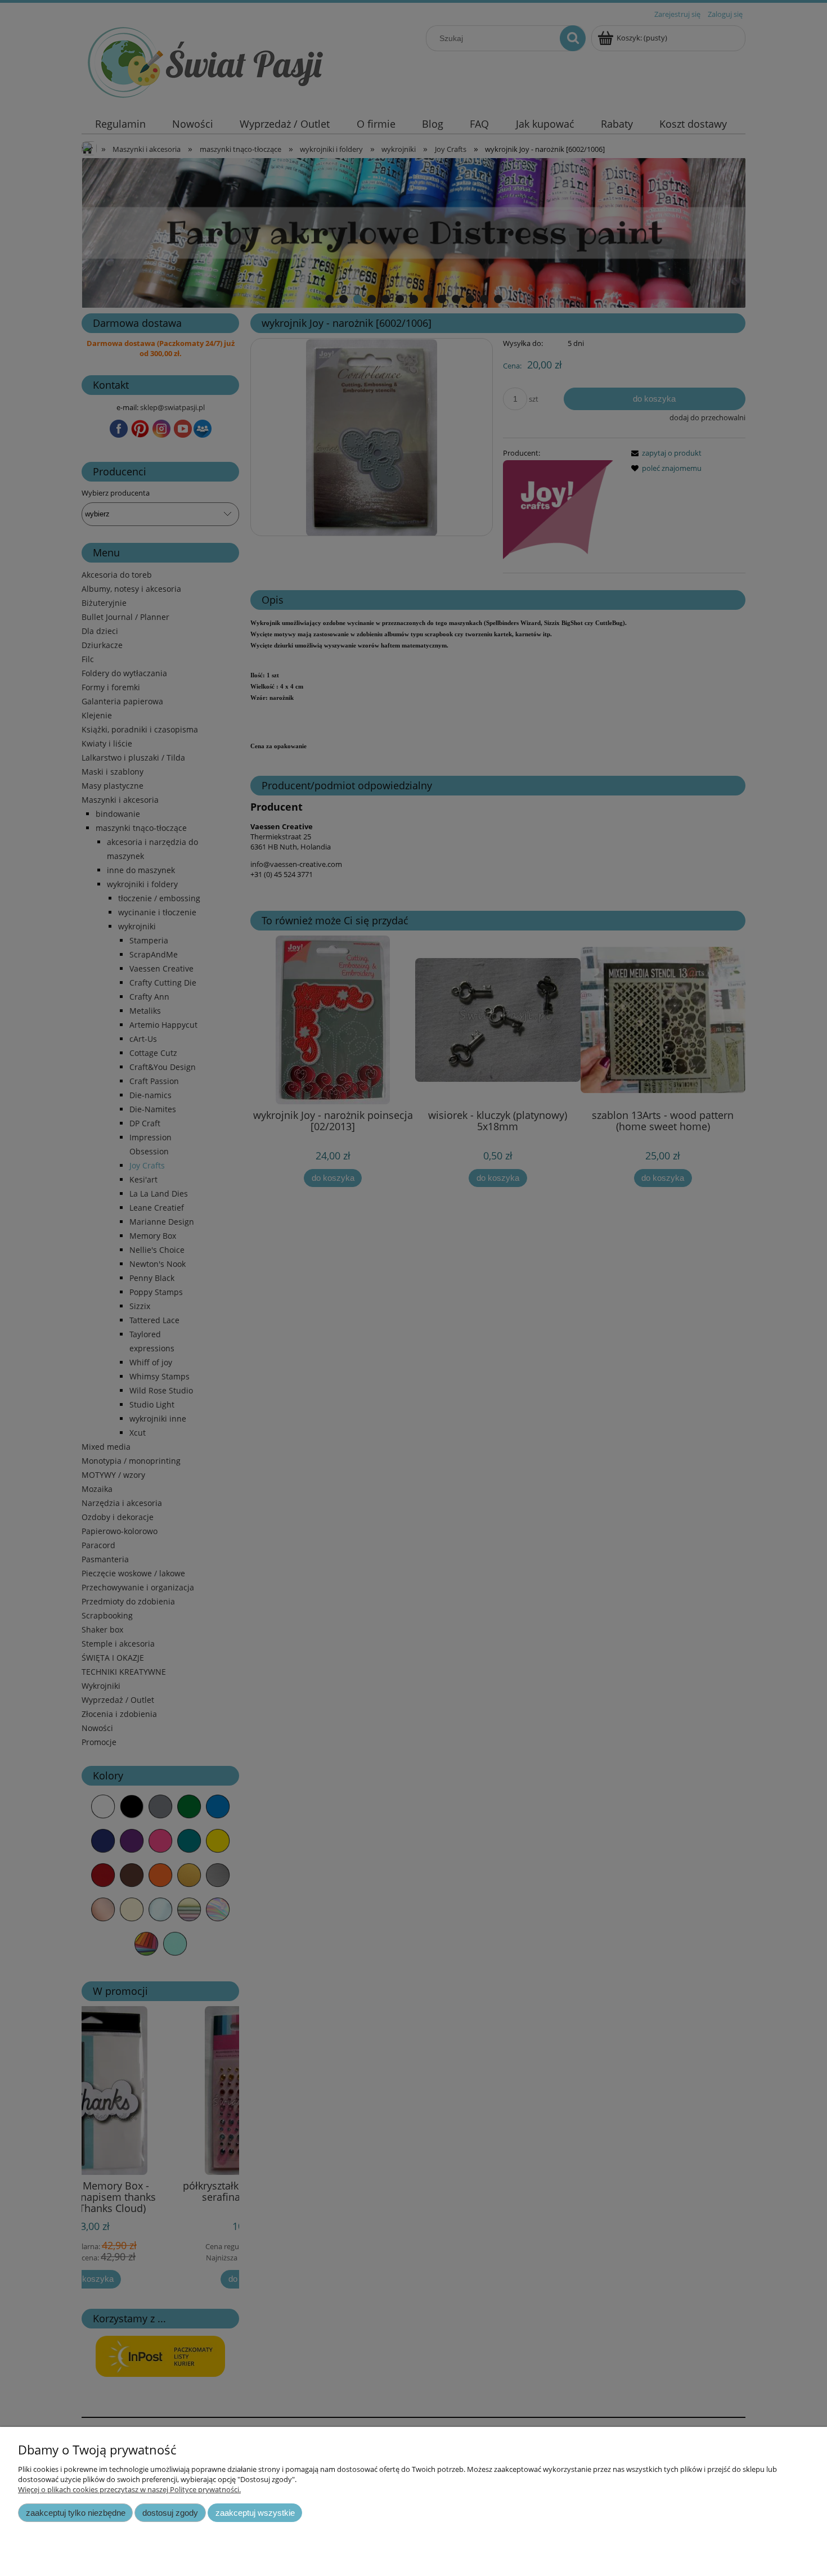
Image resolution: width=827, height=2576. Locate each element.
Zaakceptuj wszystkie (255, 2513)
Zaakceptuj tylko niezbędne (76, 2513)
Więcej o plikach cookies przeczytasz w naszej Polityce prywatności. (129, 2489)
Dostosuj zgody (170, 2513)
